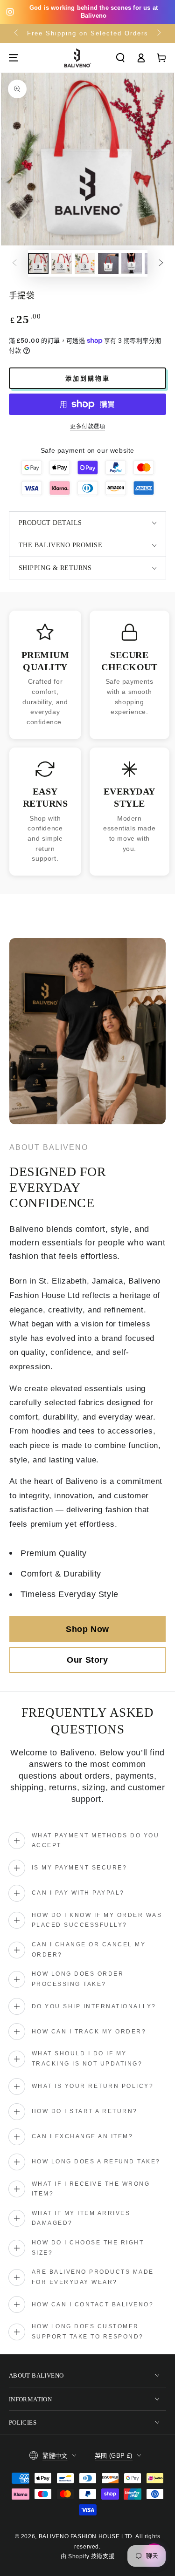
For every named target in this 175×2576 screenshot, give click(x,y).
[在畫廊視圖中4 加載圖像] (108, 263)
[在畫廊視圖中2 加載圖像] (62, 263)
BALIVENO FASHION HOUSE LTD (86, 2536)
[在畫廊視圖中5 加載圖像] (132, 263)
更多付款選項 (87, 427)
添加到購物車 (88, 378)
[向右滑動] (158, 34)
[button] (120, 58)
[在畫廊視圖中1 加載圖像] (38, 263)
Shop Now (87, 1629)
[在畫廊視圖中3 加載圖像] (85, 263)
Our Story (87, 1660)
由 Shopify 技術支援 (87, 2556)
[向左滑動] (17, 34)
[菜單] (14, 58)
